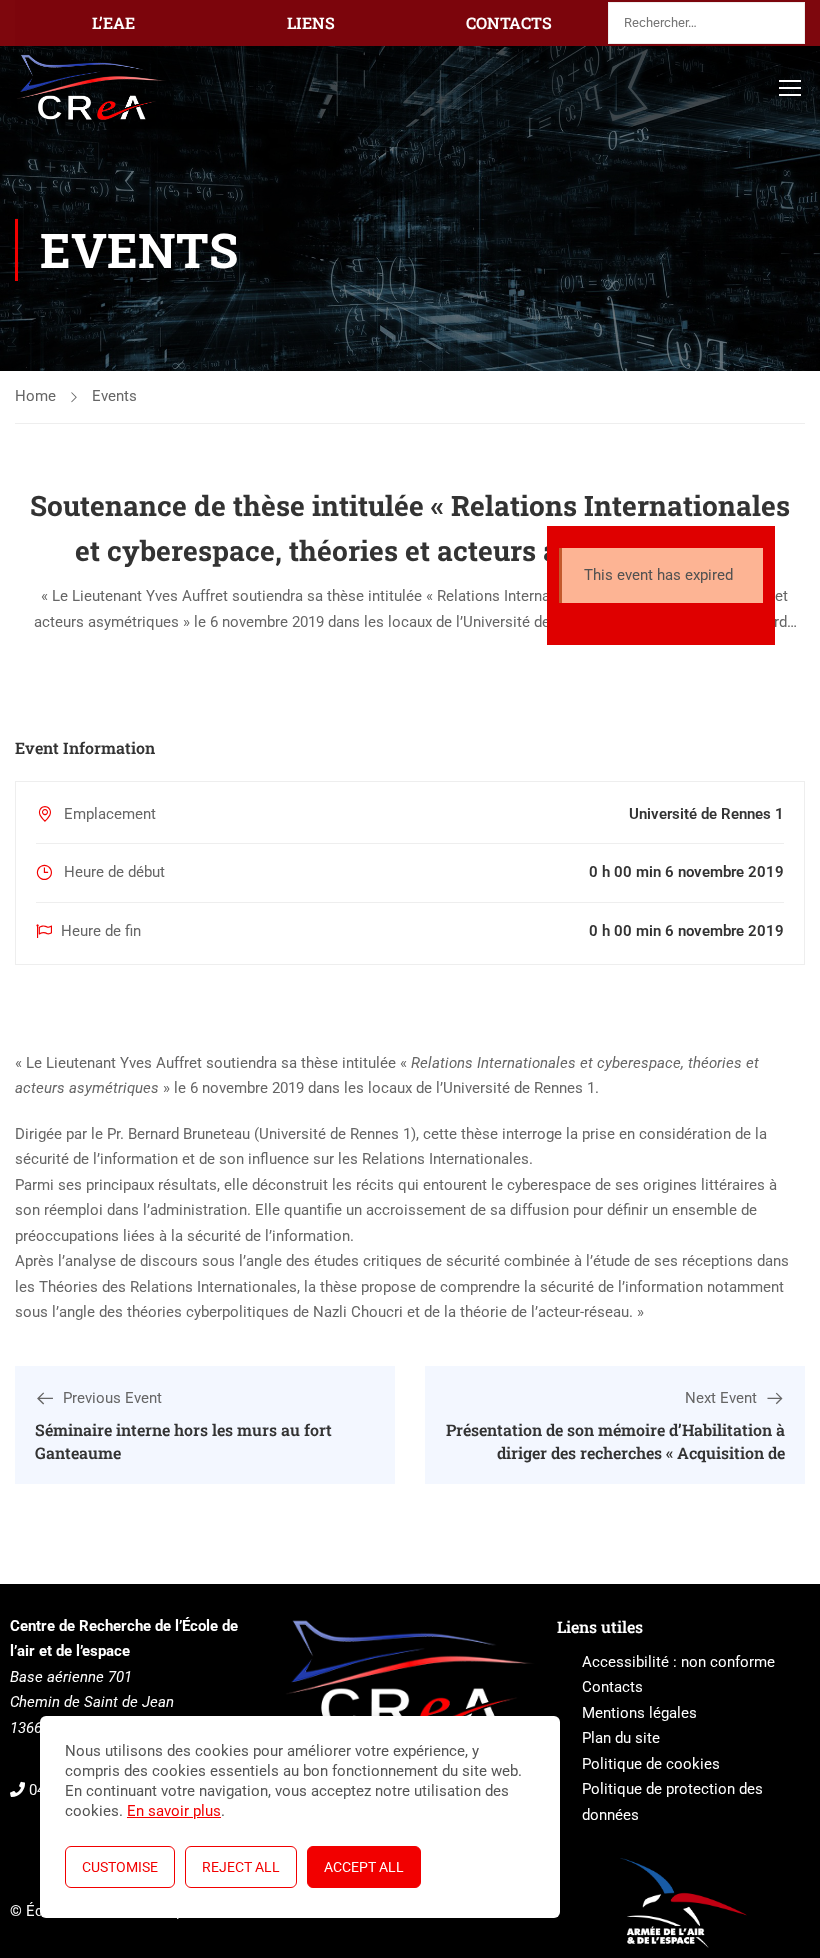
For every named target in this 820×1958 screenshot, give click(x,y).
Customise (120, 1867)
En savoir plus (174, 1811)
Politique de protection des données (672, 1802)
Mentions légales (639, 1713)
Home (35, 396)
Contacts (612, 1687)
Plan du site (621, 1738)
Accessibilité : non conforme (678, 1662)
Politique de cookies (651, 1764)
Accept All (364, 1867)
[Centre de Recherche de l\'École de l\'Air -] (91, 87)
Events (114, 396)
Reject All (241, 1867)
